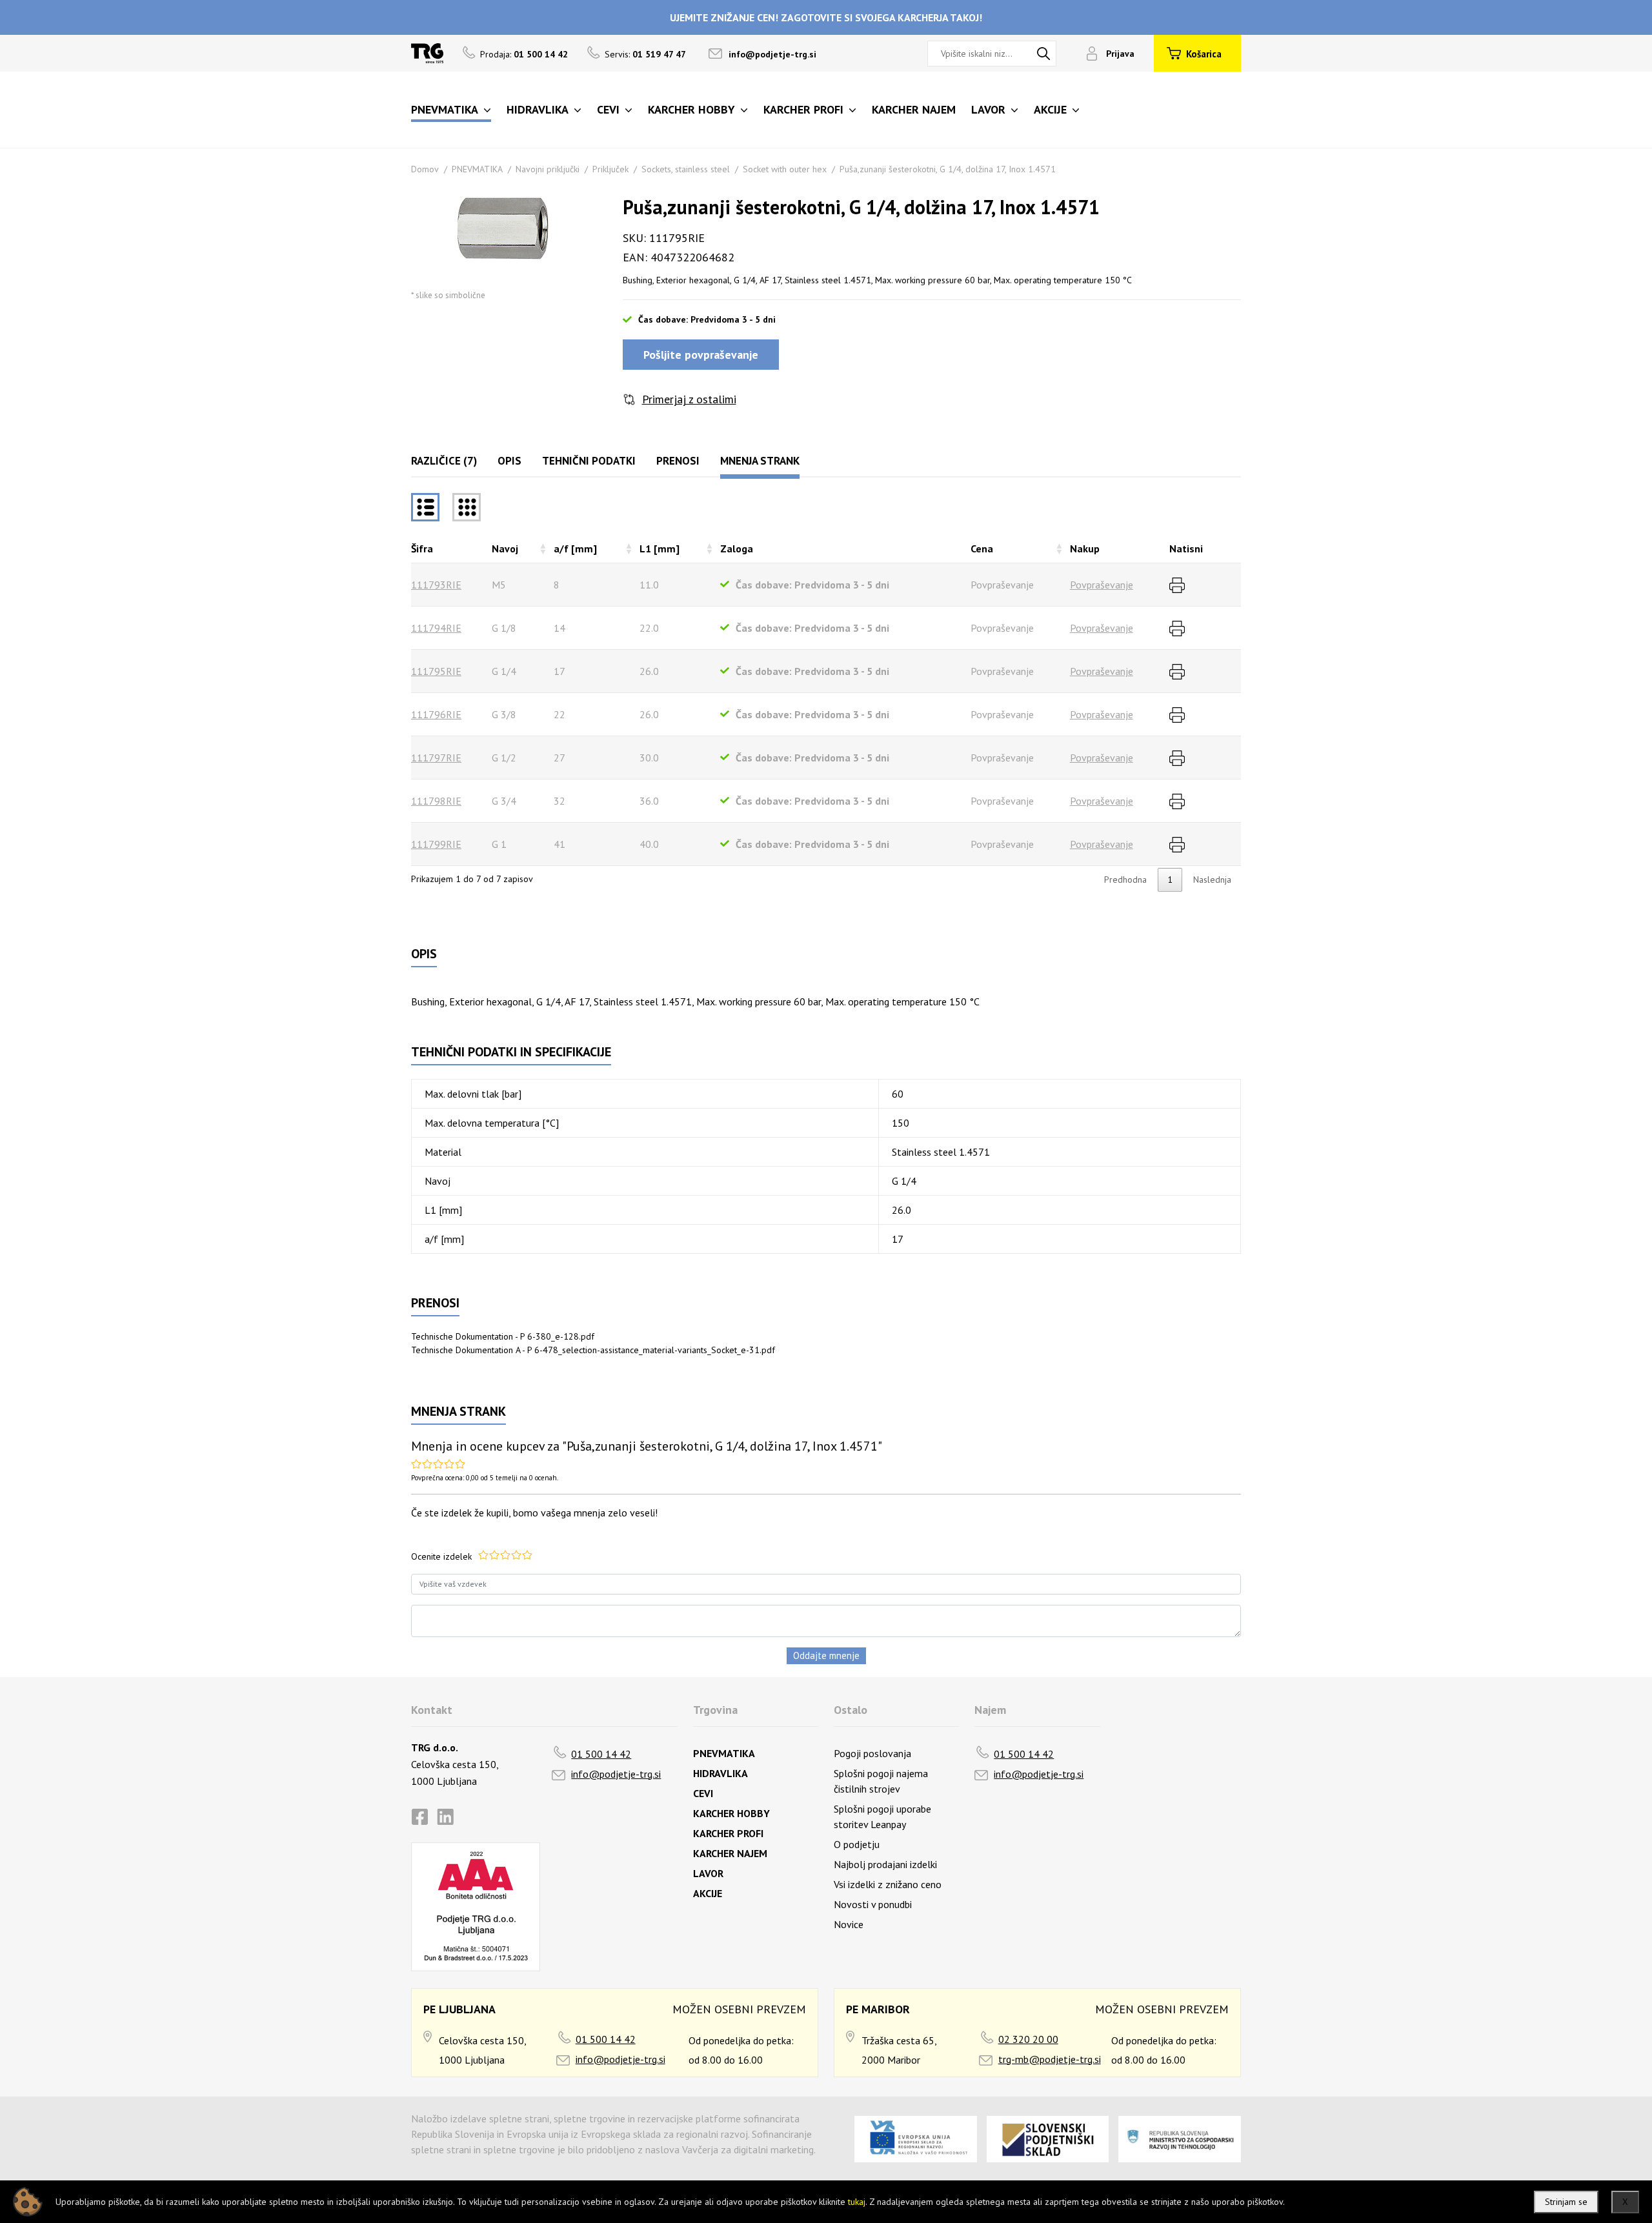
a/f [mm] (575, 548)
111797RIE (436, 758)
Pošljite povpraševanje (701, 355)
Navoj (505, 548)
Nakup (1085, 548)
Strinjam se (1566, 2202)
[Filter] (467, 507)
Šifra (422, 548)
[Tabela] (425, 507)
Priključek (610, 169)
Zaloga (737, 548)
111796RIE (436, 714)
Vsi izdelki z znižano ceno (888, 1884)
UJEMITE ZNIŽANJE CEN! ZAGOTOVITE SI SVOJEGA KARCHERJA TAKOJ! (826, 17)
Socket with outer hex (785, 169)
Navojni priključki (548, 169)
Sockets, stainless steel (686, 169)
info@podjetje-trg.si (772, 54)
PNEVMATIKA (477, 169)
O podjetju (857, 1844)
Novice (849, 1924)
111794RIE (436, 628)
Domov (425, 169)
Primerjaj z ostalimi (689, 399)
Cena (982, 548)
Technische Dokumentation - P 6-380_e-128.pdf (503, 1336)
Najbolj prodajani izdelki (885, 1864)
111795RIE (436, 671)
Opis (509, 461)
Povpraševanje (1102, 585)
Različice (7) (444, 461)
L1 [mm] (660, 548)
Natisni (1186, 548)
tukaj (857, 2202)
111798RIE (436, 801)
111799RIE (436, 844)
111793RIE (436, 585)
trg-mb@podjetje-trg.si (1050, 2059)
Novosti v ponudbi (873, 1904)
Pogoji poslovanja (872, 1753)
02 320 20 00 (1028, 2039)
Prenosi (678, 461)
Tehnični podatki (589, 461)
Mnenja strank (760, 461)
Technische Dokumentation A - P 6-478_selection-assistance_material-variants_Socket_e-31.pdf (593, 1350)
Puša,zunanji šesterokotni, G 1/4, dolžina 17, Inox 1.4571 (948, 169)
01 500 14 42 (601, 1754)
